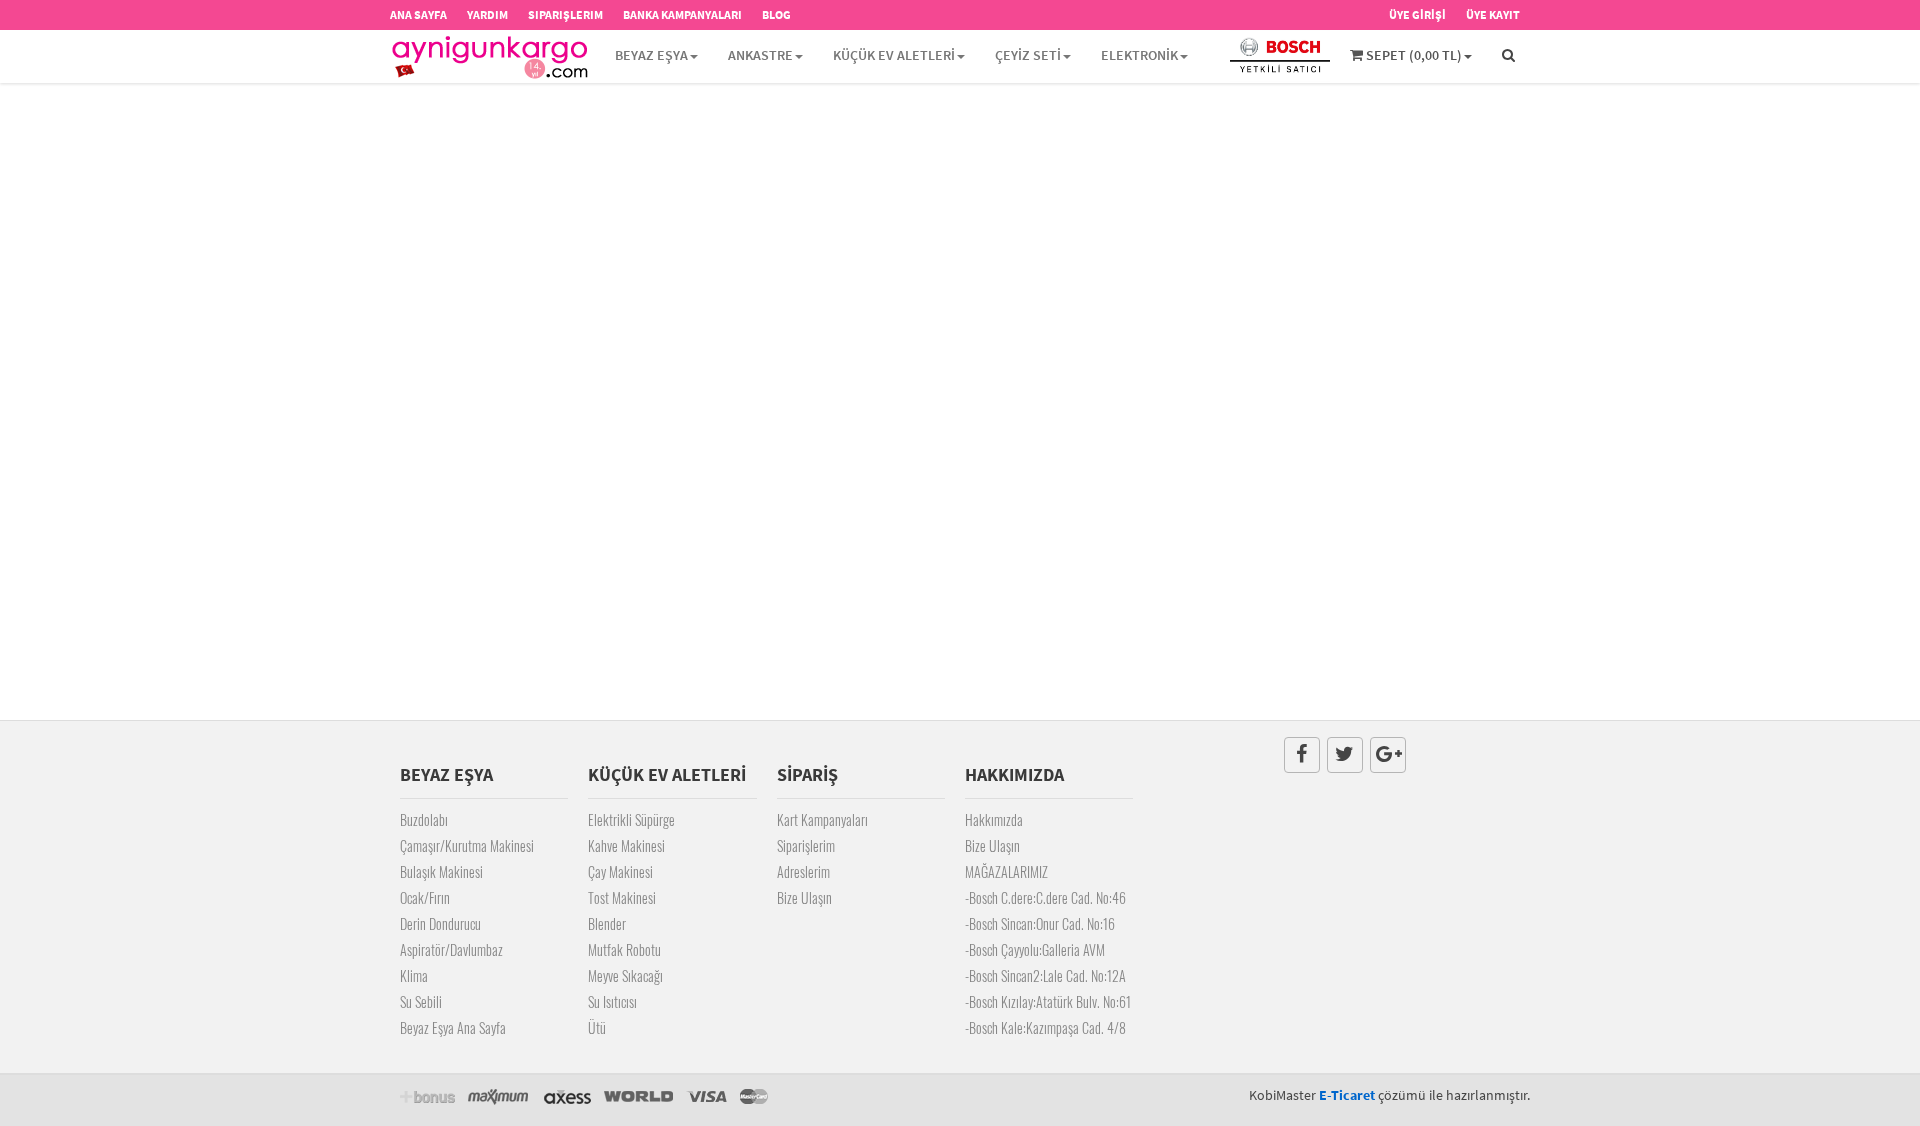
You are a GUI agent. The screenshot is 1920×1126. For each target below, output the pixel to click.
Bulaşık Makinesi (441, 871)
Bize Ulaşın (804, 897)
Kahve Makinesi (626, 845)
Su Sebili (421, 1001)
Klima (414, 975)
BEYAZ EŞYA (651, 55)
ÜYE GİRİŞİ (1417, 14)
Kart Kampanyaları (822, 819)
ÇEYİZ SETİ (1028, 55)
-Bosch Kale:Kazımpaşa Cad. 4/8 (1045, 1027)
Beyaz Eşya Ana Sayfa (453, 1027)
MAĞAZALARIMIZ (1006, 871)
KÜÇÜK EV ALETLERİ (894, 55)
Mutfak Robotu (624, 949)
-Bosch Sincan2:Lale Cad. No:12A (1045, 975)
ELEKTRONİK (1139, 55)
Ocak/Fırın (425, 897)
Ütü (597, 1027)
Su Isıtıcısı (612, 1001)
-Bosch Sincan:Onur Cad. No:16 (1040, 923)
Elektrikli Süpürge (631, 819)
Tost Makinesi (622, 897)
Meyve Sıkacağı (625, 975)
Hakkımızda (994, 819)
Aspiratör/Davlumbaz (451, 949)
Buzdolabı (424, 819)
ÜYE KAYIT (1493, 14)
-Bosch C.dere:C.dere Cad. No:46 (1045, 897)
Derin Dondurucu (440, 923)
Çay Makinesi (620, 871)
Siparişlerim (806, 845)
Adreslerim (803, 871)
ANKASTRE (760, 55)
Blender (607, 923)
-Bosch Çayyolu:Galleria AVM (1035, 949)
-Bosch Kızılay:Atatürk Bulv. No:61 (1048, 1001)
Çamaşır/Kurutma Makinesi (467, 845)
